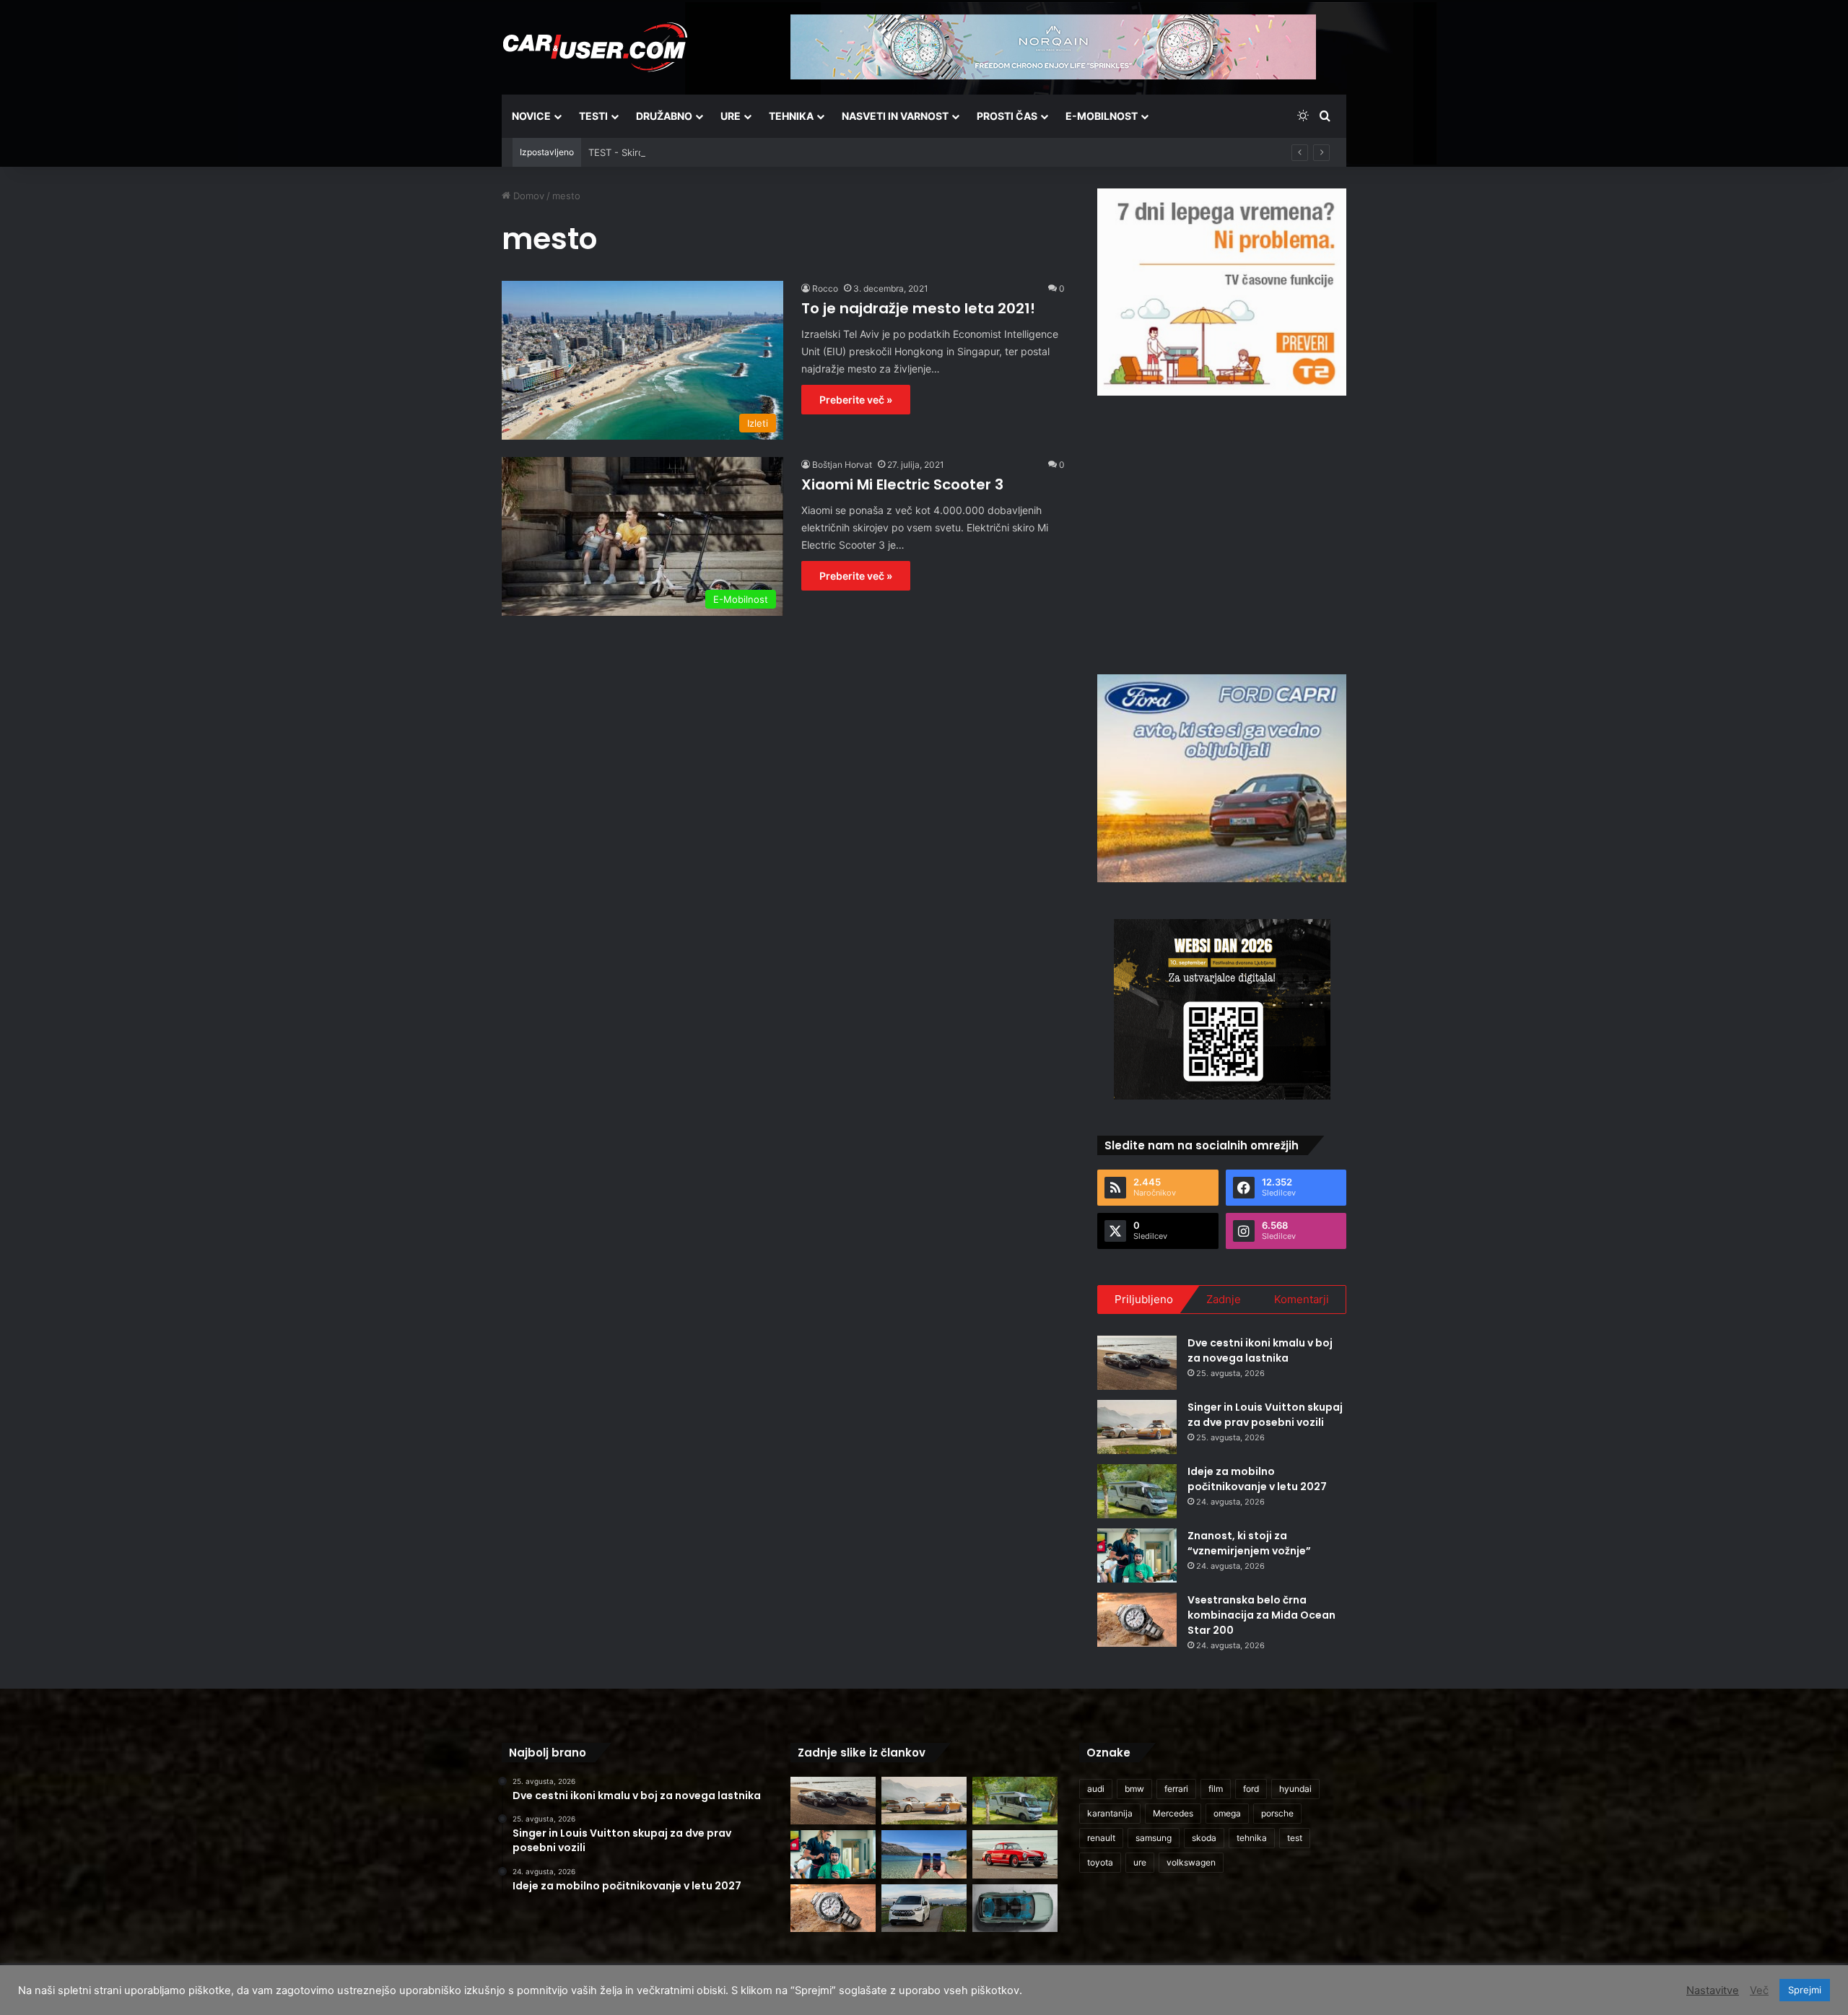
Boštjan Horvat (842, 465)
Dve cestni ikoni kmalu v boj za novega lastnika (1260, 1350)
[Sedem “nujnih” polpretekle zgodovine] (1015, 1854)
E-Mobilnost (1102, 116)
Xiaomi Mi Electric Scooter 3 (902, 484)
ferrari (1176, 1789)
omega (1227, 1813)
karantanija (1110, 1813)
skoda (1204, 1838)
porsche (1277, 1813)
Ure (731, 116)
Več (1759, 1990)
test (1295, 1838)
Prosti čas (1007, 116)
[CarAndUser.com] (595, 47)
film (1216, 1789)
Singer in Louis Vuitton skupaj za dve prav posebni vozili (1265, 1415)
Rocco (825, 288)
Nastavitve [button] (1713, 1990)
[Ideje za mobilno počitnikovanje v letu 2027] (1137, 1491)
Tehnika (791, 116)
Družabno (664, 116)
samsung (1154, 1838)
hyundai (1295, 1789)
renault (1101, 1838)
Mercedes (1173, 1813)
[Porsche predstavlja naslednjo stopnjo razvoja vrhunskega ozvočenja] (1015, 1909)
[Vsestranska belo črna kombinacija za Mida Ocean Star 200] (1137, 1620)
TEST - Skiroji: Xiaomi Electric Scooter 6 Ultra (689, 152)
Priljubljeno (1144, 1299)
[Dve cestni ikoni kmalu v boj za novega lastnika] (1137, 1363)
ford (1251, 1789)
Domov (527, 196)
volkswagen (1191, 1862)
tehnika (1252, 1838)
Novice (531, 116)
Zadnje (1224, 1299)
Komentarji (1302, 1299)
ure (1140, 1862)
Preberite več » (856, 400)
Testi (593, 116)
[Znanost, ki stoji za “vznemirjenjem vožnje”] (1137, 1555)
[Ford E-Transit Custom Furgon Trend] (924, 1909)
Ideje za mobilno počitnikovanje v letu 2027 (1257, 1479)
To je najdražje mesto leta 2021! (918, 308)
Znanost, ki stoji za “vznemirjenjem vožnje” (1249, 1543)
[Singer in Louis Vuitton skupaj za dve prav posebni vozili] (1137, 1427)
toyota (1100, 1862)
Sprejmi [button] (1805, 1990)
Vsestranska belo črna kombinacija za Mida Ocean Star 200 (1261, 1615)
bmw (1134, 1789)
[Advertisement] (1222, 533)
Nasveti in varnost (895, 116)
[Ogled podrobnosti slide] (1222, 292)
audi (1096, 1789)
